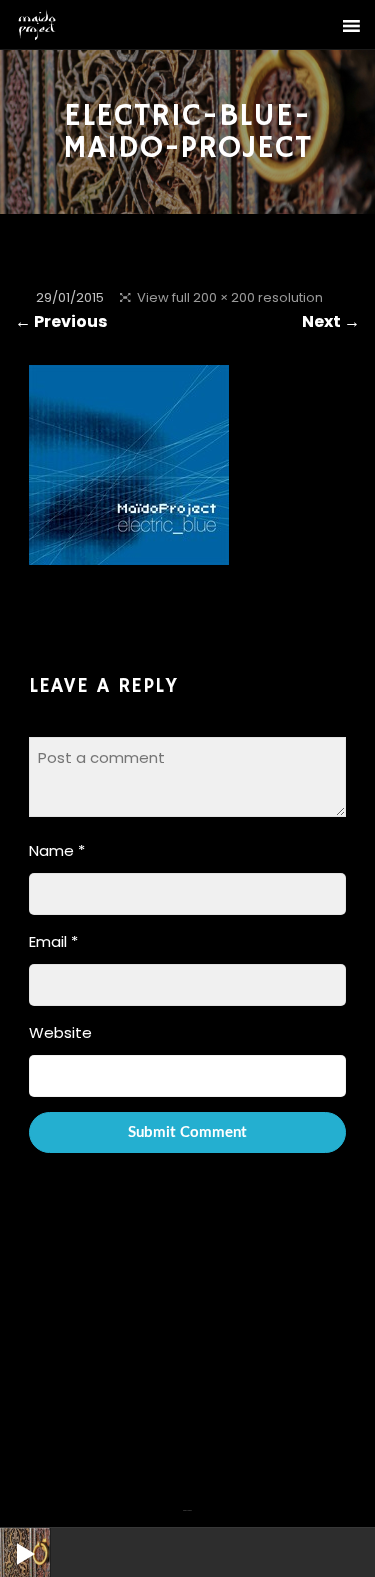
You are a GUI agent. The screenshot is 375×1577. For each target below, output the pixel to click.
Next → (331, 321)
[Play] (10, 1538)
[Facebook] (185, 1498)
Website (60, 1032)
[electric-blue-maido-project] (129, 551)
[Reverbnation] (190, 1498)
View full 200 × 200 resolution (230, 297)
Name (57, 850)
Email (53, 941)
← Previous (61, 321)
